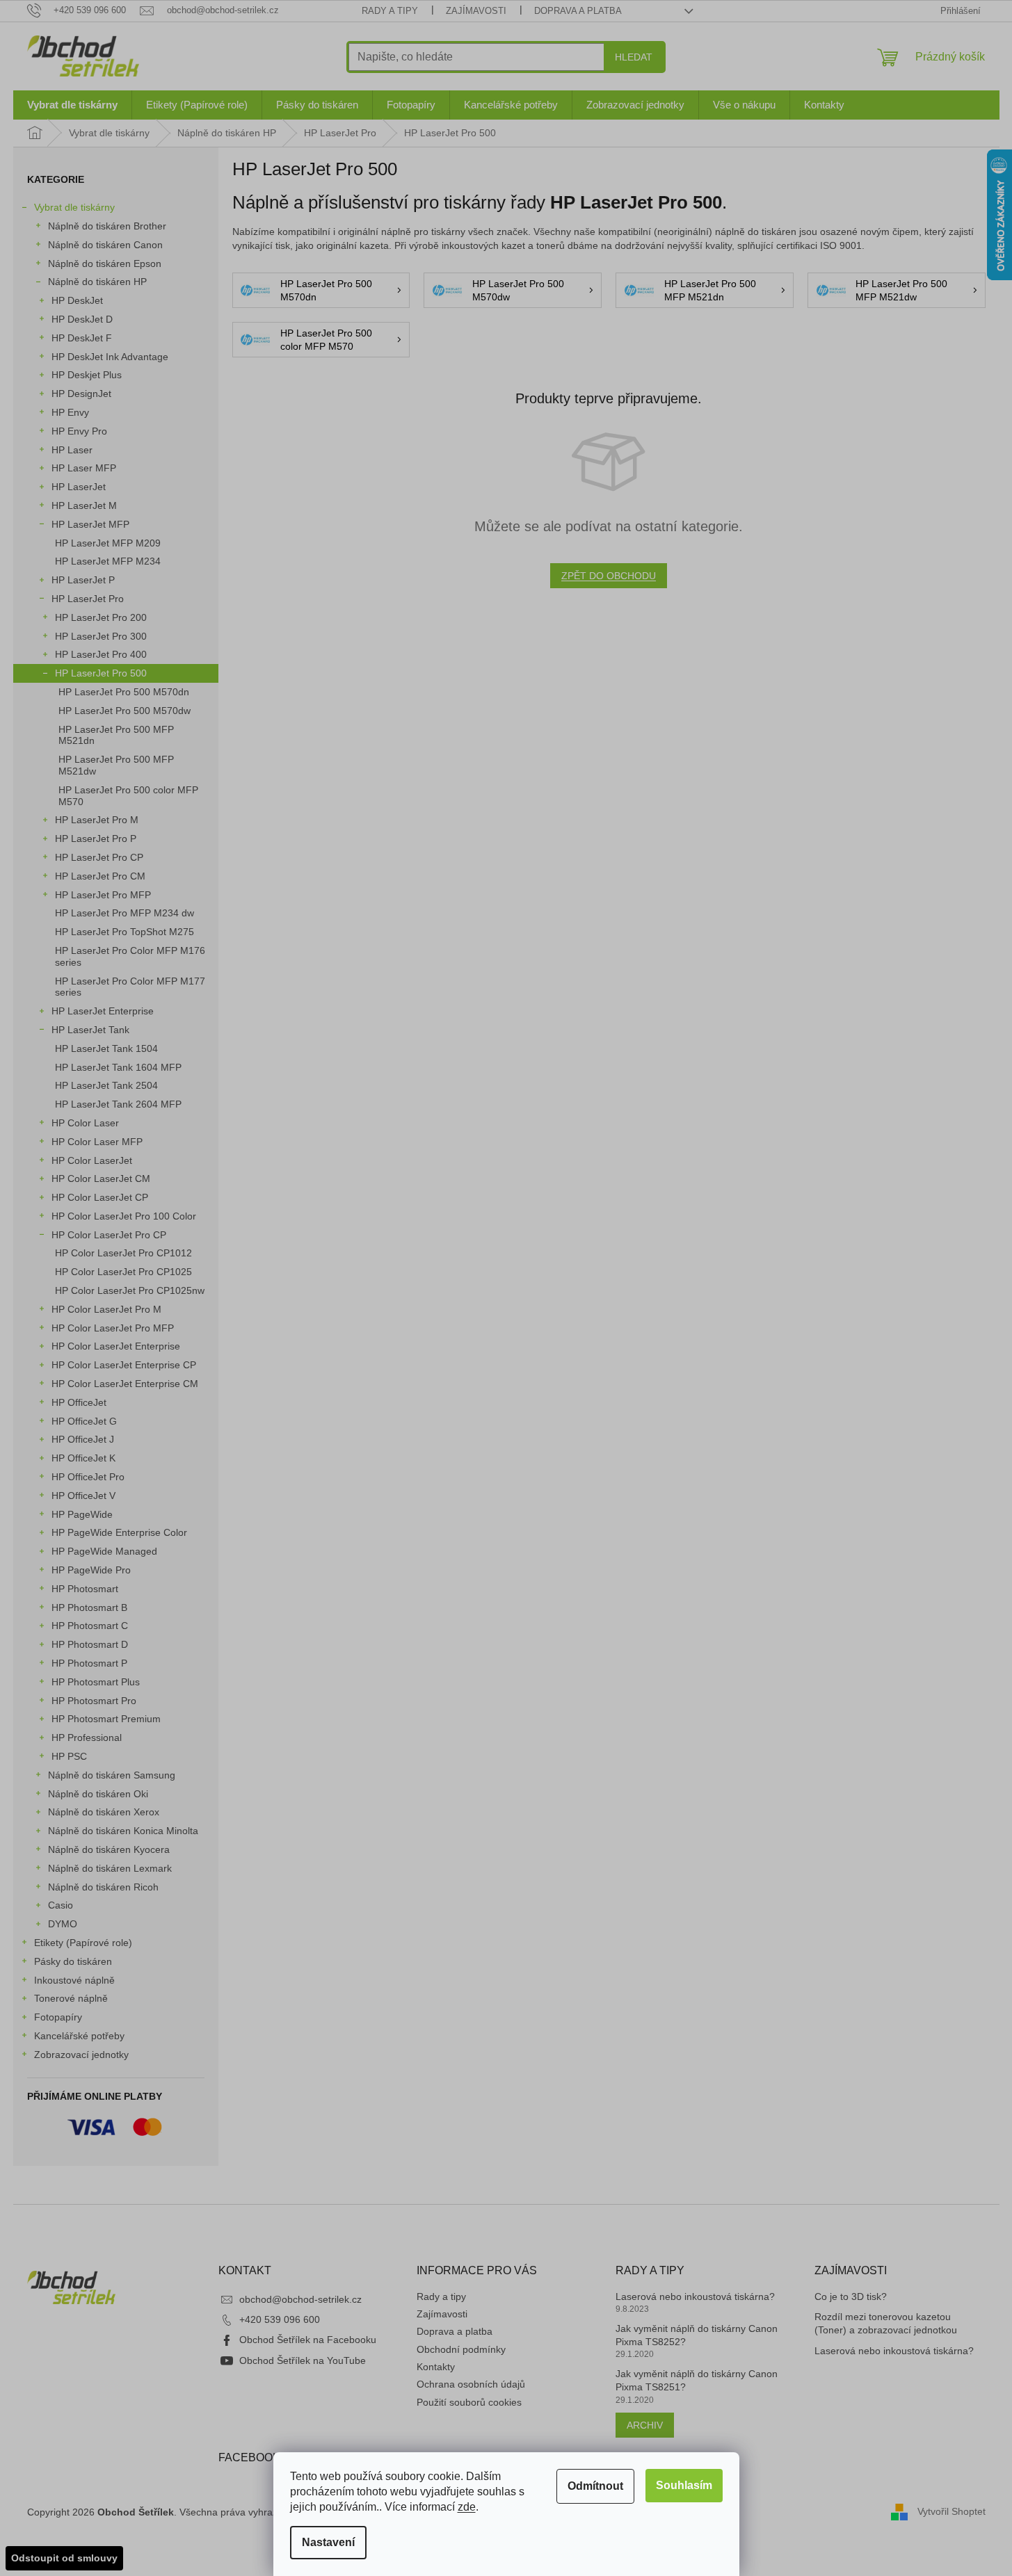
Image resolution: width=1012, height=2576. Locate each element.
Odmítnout (595, 2486)
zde (467, 2507)
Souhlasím (684, 2485)
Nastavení (328, 2542)
